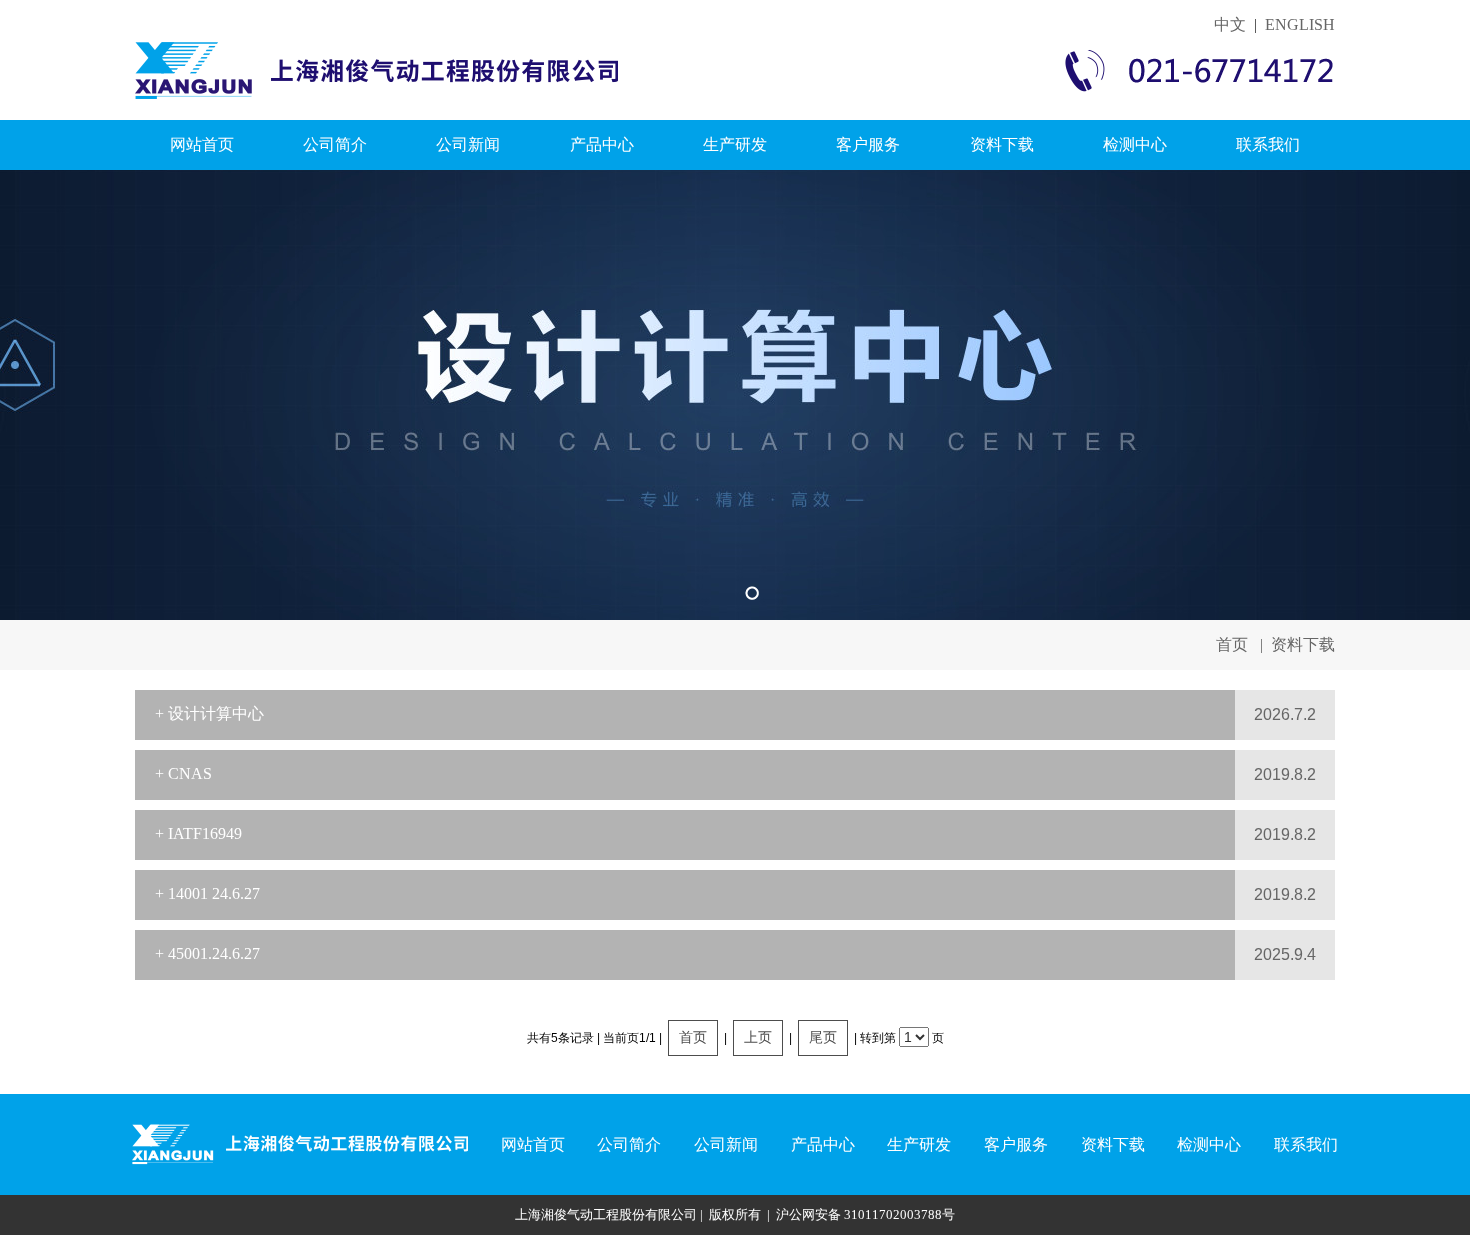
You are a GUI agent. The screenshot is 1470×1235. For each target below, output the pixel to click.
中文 (1230, 24)
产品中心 (602, 144)
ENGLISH (1300, 24)
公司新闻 (468, 144)
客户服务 (868, 144)
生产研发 (735, 144)
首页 (1232, 644)
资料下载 (1002, 144)
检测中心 (1135, 144)
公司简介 (335, 144)
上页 (758, 1037)
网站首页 (202, 144)
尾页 (823, 1037)
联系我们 (1268, 144)
